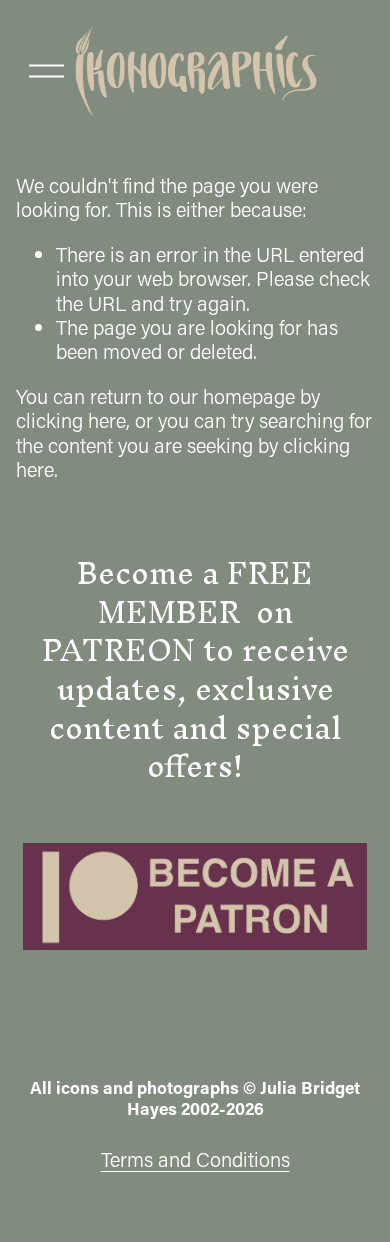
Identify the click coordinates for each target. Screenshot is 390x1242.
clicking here (71, 420)
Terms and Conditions (195, 1159)
